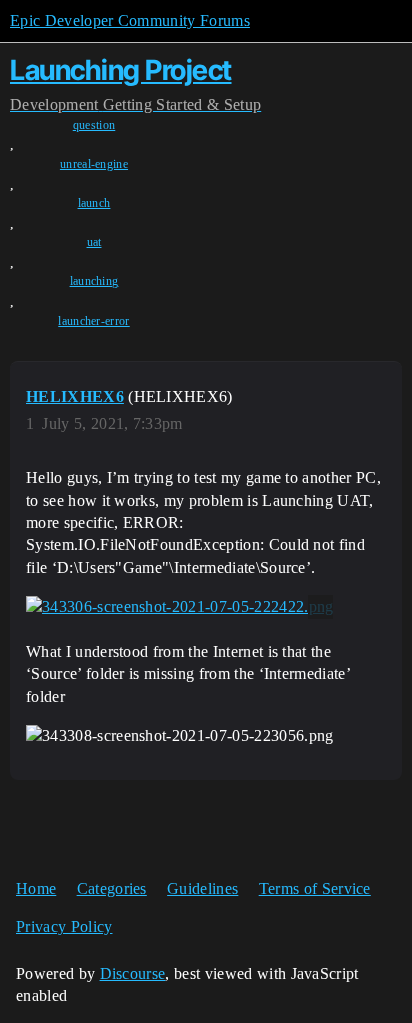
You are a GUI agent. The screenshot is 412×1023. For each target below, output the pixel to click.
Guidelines (202, 888)
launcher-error (93, 321)
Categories (112, 888)
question (94, 125)
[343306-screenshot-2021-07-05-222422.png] (179, 607)
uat (94, 242)
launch (94, 203)
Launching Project (121, 70)
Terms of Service (315, 888)
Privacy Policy (64, 926)
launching (94, 281)
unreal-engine (94, 164)
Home (36, 888)
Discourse (133, 973)
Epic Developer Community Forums (130, 20)
